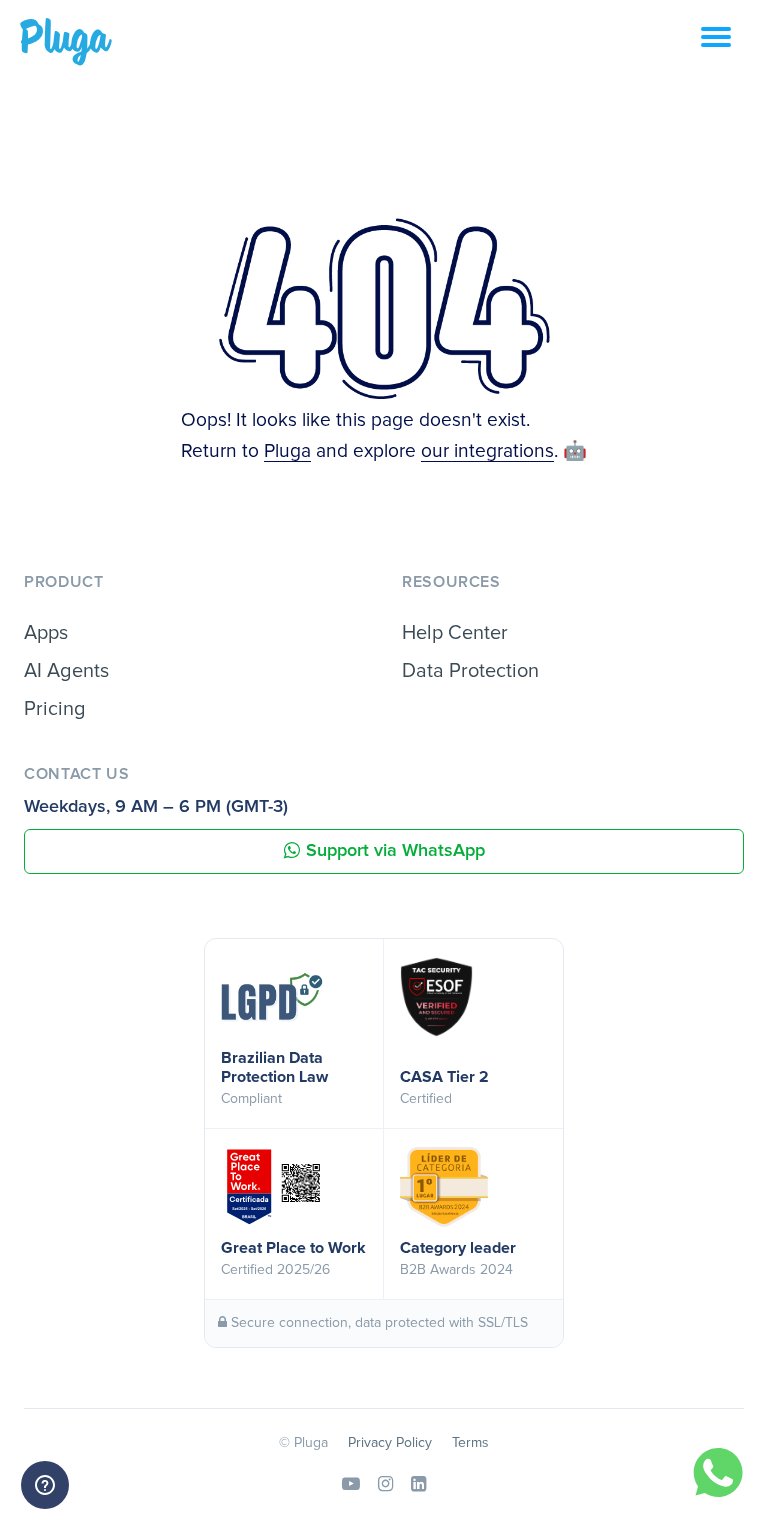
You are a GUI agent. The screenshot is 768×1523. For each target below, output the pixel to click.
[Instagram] (385, 1485)
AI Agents (66, 671)
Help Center (455, 633)
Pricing (55, 709)
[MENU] (734, 48)
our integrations (487, 451)
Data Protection (470, 671)
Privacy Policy (390, 1443)
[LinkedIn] (418, 1485)
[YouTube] (351, 1485)
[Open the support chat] (45, 1485)
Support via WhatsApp (395, 851)
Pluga (287, 451)
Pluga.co (66, 42)
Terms (470, 1443)
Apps (46, 633)
